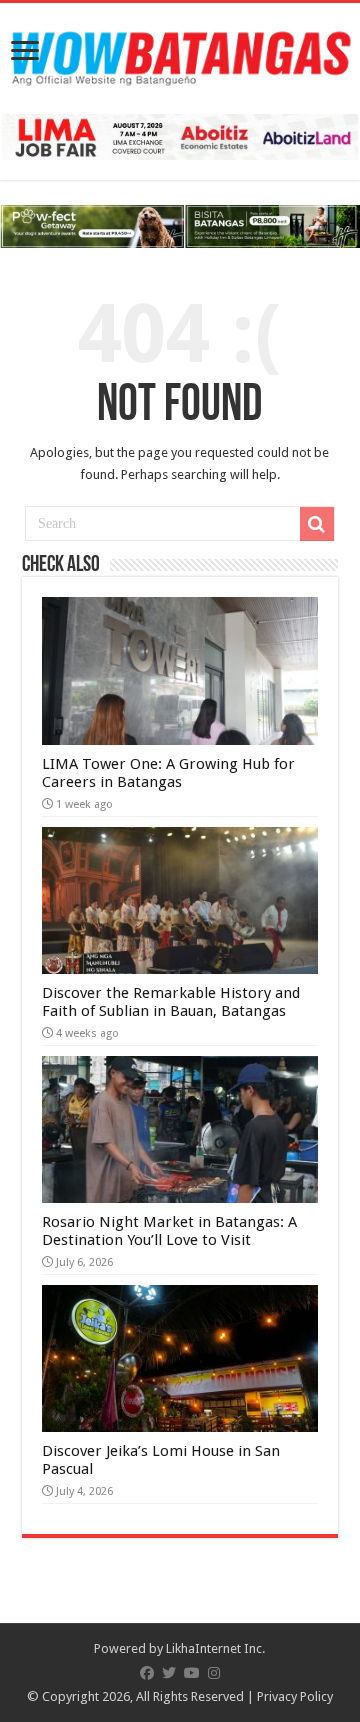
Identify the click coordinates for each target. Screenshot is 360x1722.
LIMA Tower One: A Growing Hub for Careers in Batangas (168, 773)
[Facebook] (147, 1673)
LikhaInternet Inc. (215, 1648)
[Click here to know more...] (180, 225)
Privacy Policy (295, 1696)
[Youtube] (192, 1673)
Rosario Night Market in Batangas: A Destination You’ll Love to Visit (169, 1231)
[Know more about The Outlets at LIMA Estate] (180, 136)
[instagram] (214, 1673)
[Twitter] (169, 1673)
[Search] (317, 524)
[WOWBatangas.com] (180, 55)
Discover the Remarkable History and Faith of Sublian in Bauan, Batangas (171, 1002)
